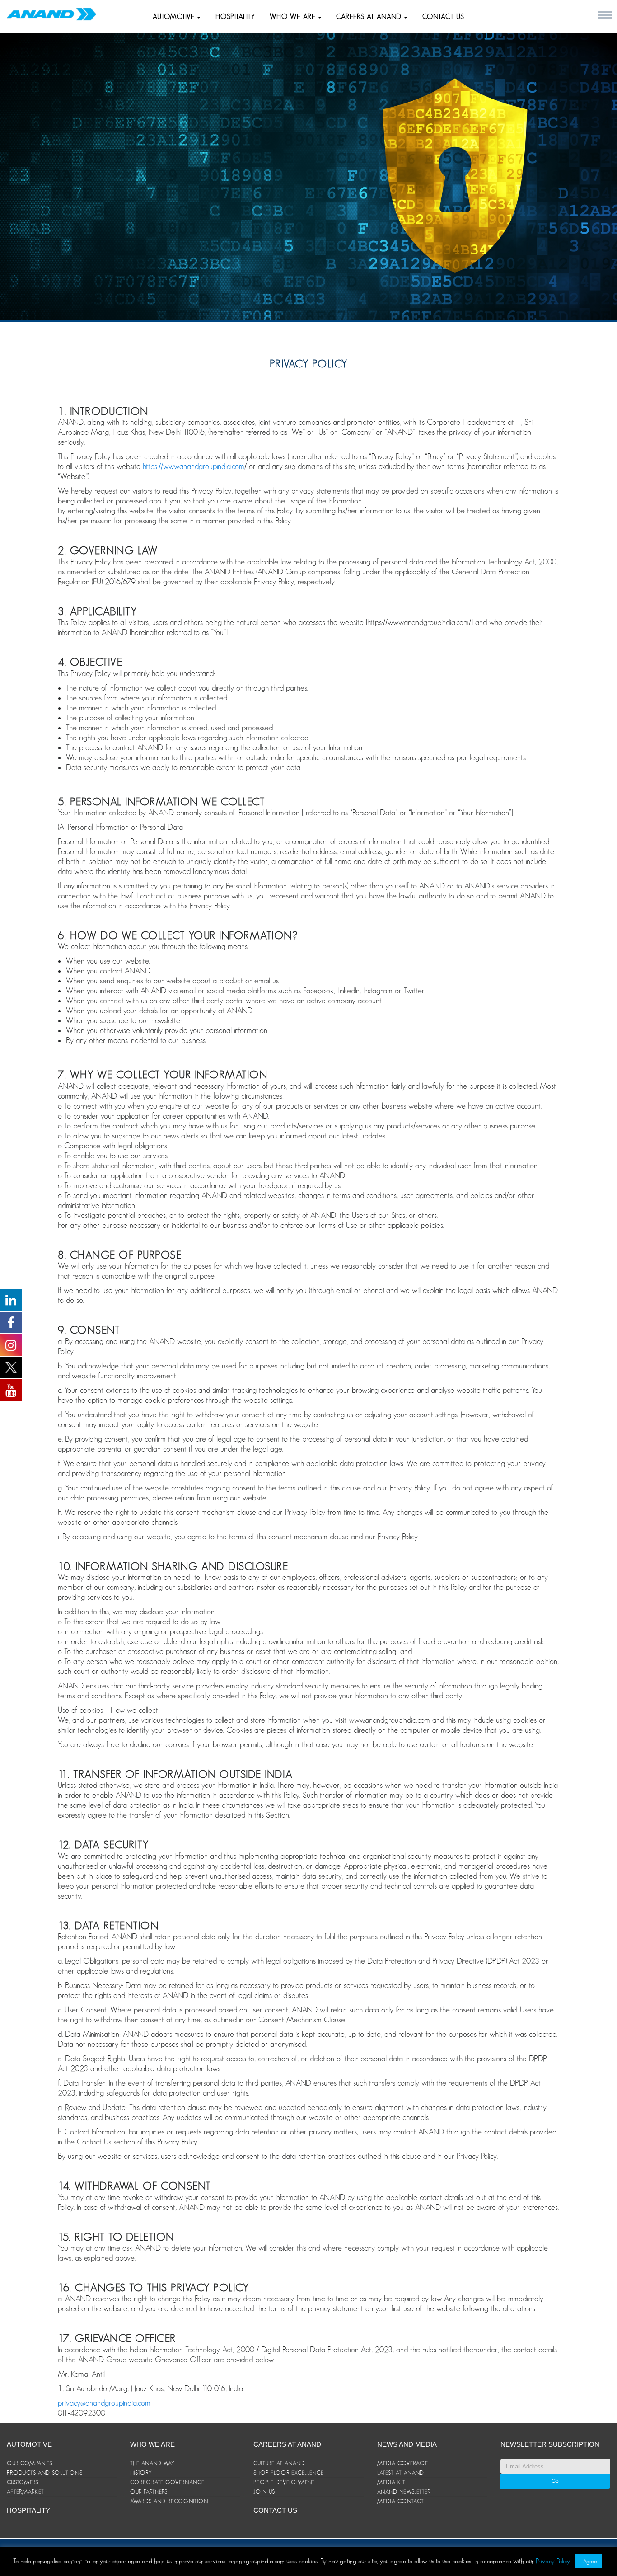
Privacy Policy (553, 2561)
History (141, 2473)
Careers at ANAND (370, 17)
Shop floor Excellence (289, 2473)
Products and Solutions (45, 2473)
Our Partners (149, 2492)
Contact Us (443, 17)
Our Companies (30, 2463)
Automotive (175, 17)
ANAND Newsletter (404, 2492)
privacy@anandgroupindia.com (104, 2403)
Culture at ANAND (279, 2463)
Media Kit (391, 2482)
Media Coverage (403, 2463)
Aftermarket (26, 2492)
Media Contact (401, 2501)
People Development (284, 2482)
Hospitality (235, 17)
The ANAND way (152, 2463)
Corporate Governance (167, 2482)
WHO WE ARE (294, 17)
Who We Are (152, 2444)
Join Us (264, 2492)
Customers (23, 2482)
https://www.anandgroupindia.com (194, 466)
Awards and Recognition (169, 2501)
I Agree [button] (589, 2561)
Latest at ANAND (401, 2473)
